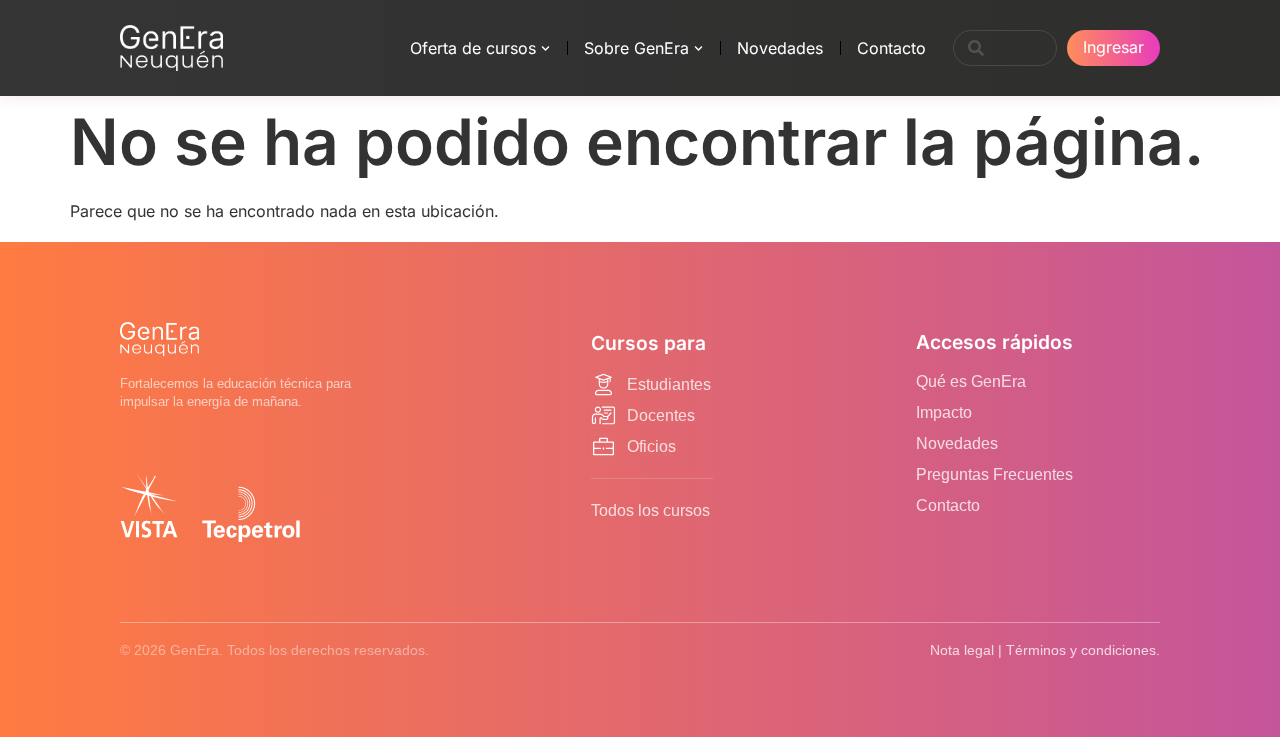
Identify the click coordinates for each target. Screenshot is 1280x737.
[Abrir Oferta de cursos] (545, 48)
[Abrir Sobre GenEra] (698, 48)
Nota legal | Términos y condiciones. (1045, 650)
